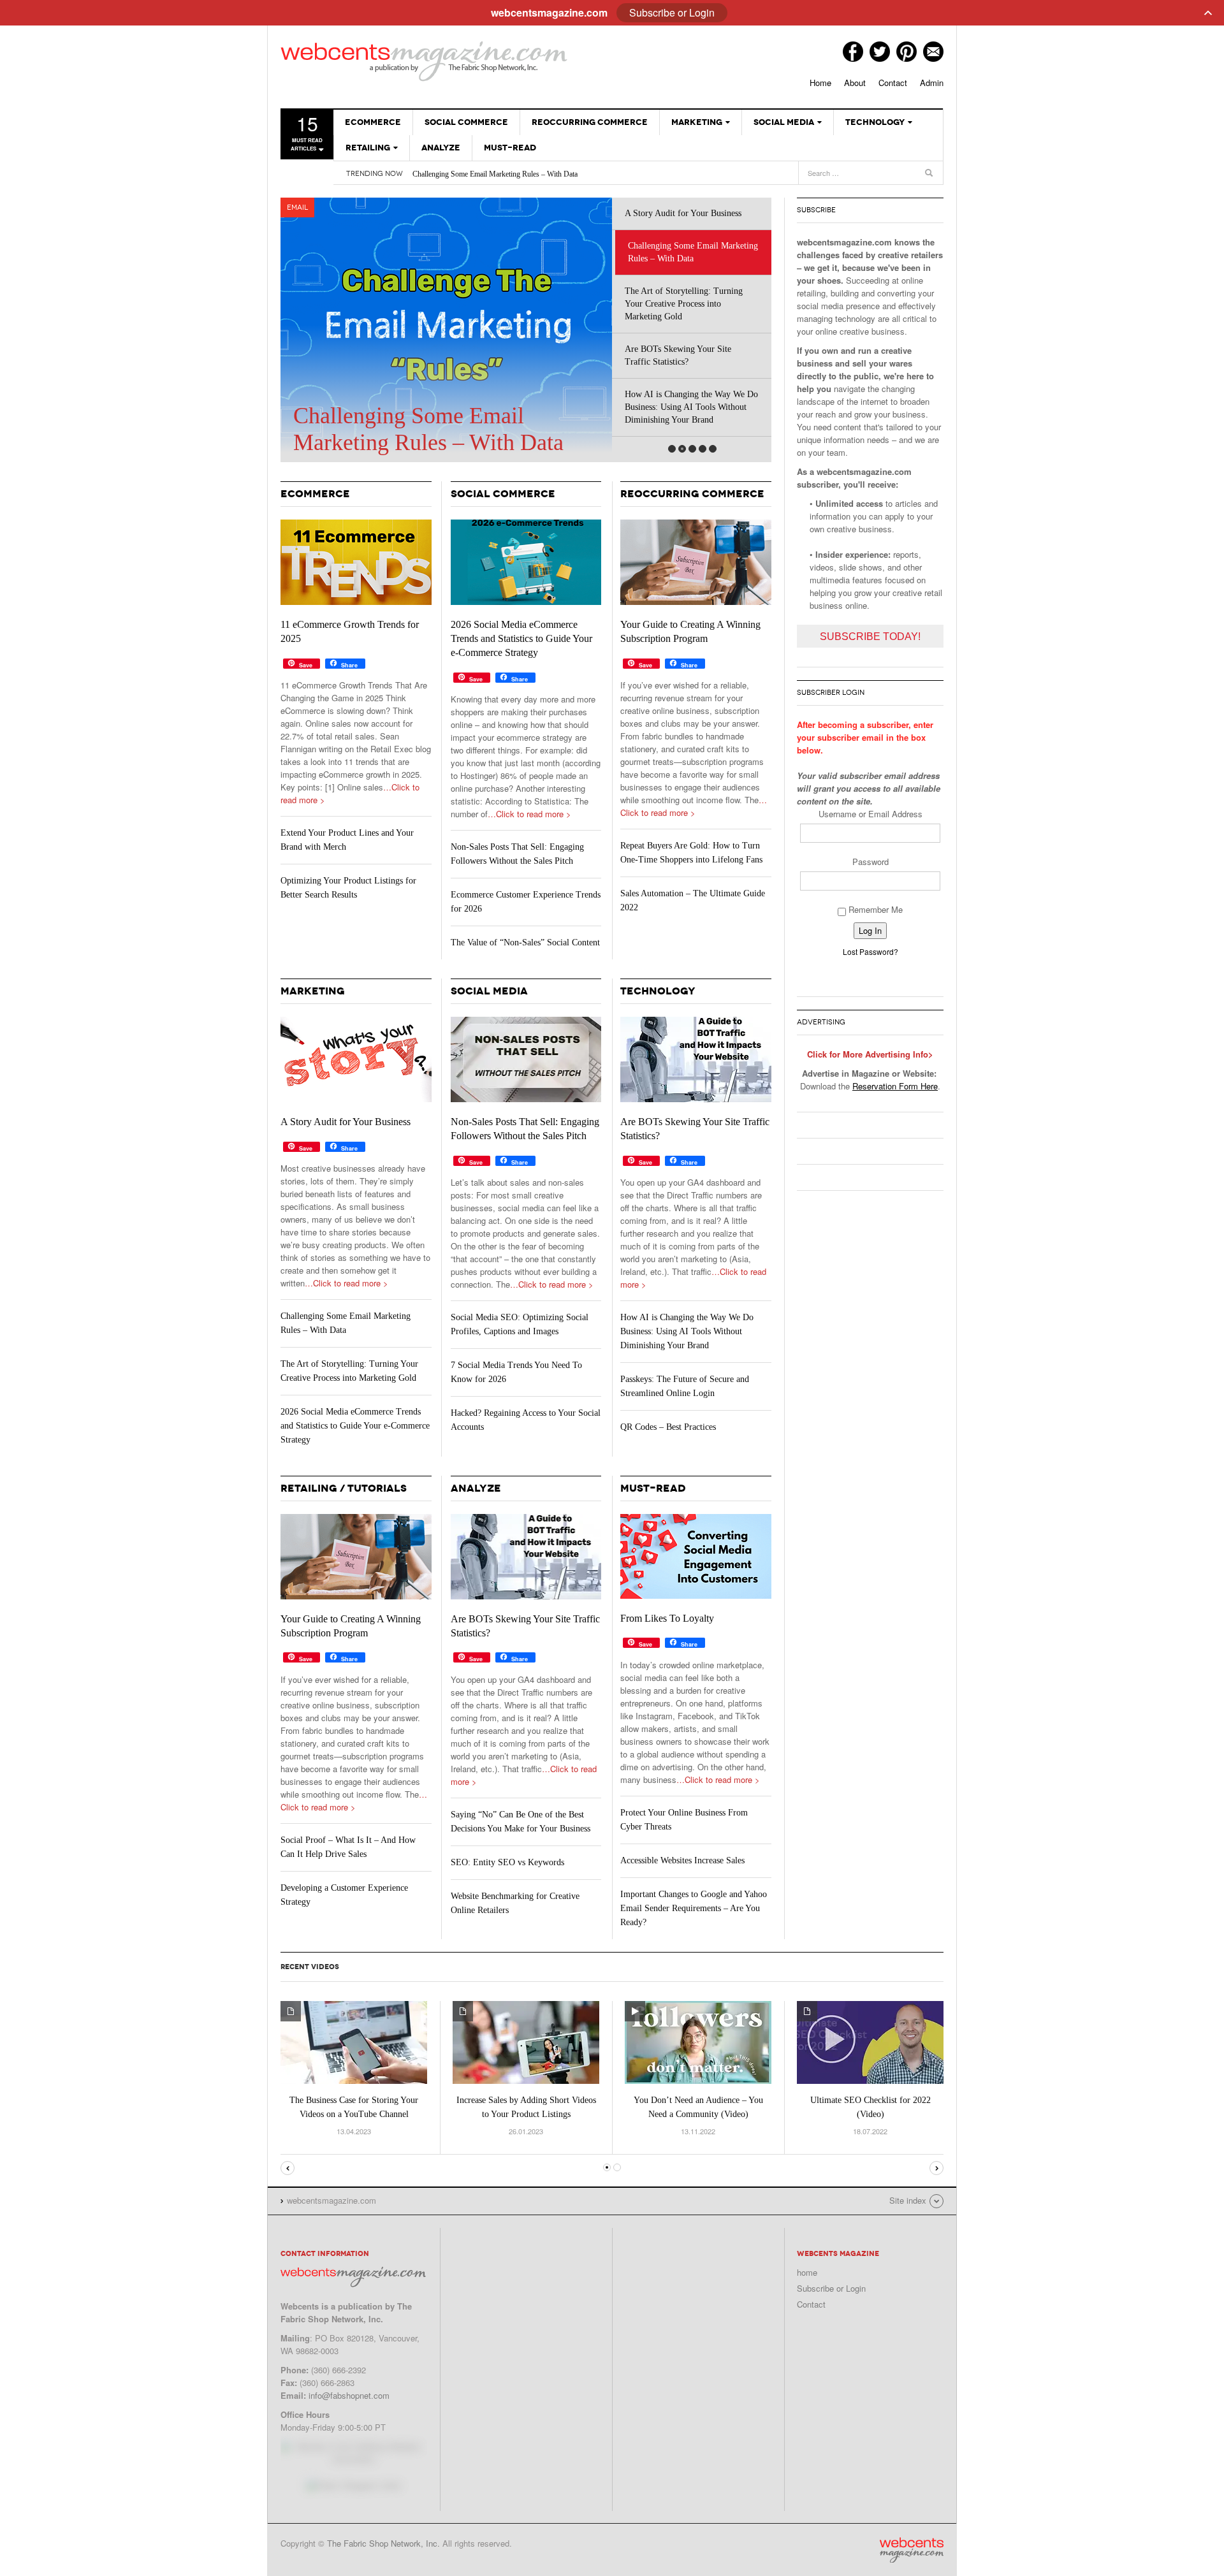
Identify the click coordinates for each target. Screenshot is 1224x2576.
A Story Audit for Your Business (683, 213)
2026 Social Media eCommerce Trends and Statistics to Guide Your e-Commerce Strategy (521, 638)
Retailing (368, 148)
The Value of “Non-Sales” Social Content (525, 942)
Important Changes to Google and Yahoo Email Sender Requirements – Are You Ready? (694, 1908)
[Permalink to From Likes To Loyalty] (696, 1556)
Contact (893, 83)
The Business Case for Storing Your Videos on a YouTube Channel (354, 2107)
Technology (875, 122)
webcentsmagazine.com (424, 61)
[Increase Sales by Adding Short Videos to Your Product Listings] (526, 2041)
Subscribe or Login (831, 2288)
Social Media (784, 122)
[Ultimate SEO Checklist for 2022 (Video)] (870, 2041)
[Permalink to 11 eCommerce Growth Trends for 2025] (356, 562)
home (807, 2272)
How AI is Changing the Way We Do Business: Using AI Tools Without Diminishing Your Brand (691, 407)
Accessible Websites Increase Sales (682, 1860)
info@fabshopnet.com (349, 2395)
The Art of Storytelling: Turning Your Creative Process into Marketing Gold (684, 304)
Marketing (697, 122)
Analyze (441, 148)
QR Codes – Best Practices (668, 1427)
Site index (908, 2200)
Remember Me (874, 909)
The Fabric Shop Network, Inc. (383, 2543)
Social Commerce (466, 122)
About (855, 83)
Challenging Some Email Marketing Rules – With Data (495, 174)
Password (871, 862)
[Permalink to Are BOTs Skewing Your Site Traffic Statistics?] (696, 1059)
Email (297, 207)
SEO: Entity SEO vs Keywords (507, 1862)
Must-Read (510, 148)
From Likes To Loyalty (667, 1618)
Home (820, 83)
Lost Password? (871, 951)
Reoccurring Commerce (590, 122)
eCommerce (373, 122)
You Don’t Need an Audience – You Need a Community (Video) (698, 2107)
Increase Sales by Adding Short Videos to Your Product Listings (526, 2107)
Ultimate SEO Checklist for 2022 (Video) (871, 2107)
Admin (932, 83)
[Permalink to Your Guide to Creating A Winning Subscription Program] (696, 562)
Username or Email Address (871, 814)
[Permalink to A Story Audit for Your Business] (356, 1059)
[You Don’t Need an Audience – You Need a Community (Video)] (698, 2041)
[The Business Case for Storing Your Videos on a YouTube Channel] (354, 2041)
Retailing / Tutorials (344, 1488)
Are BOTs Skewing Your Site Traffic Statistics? (678, 355)
